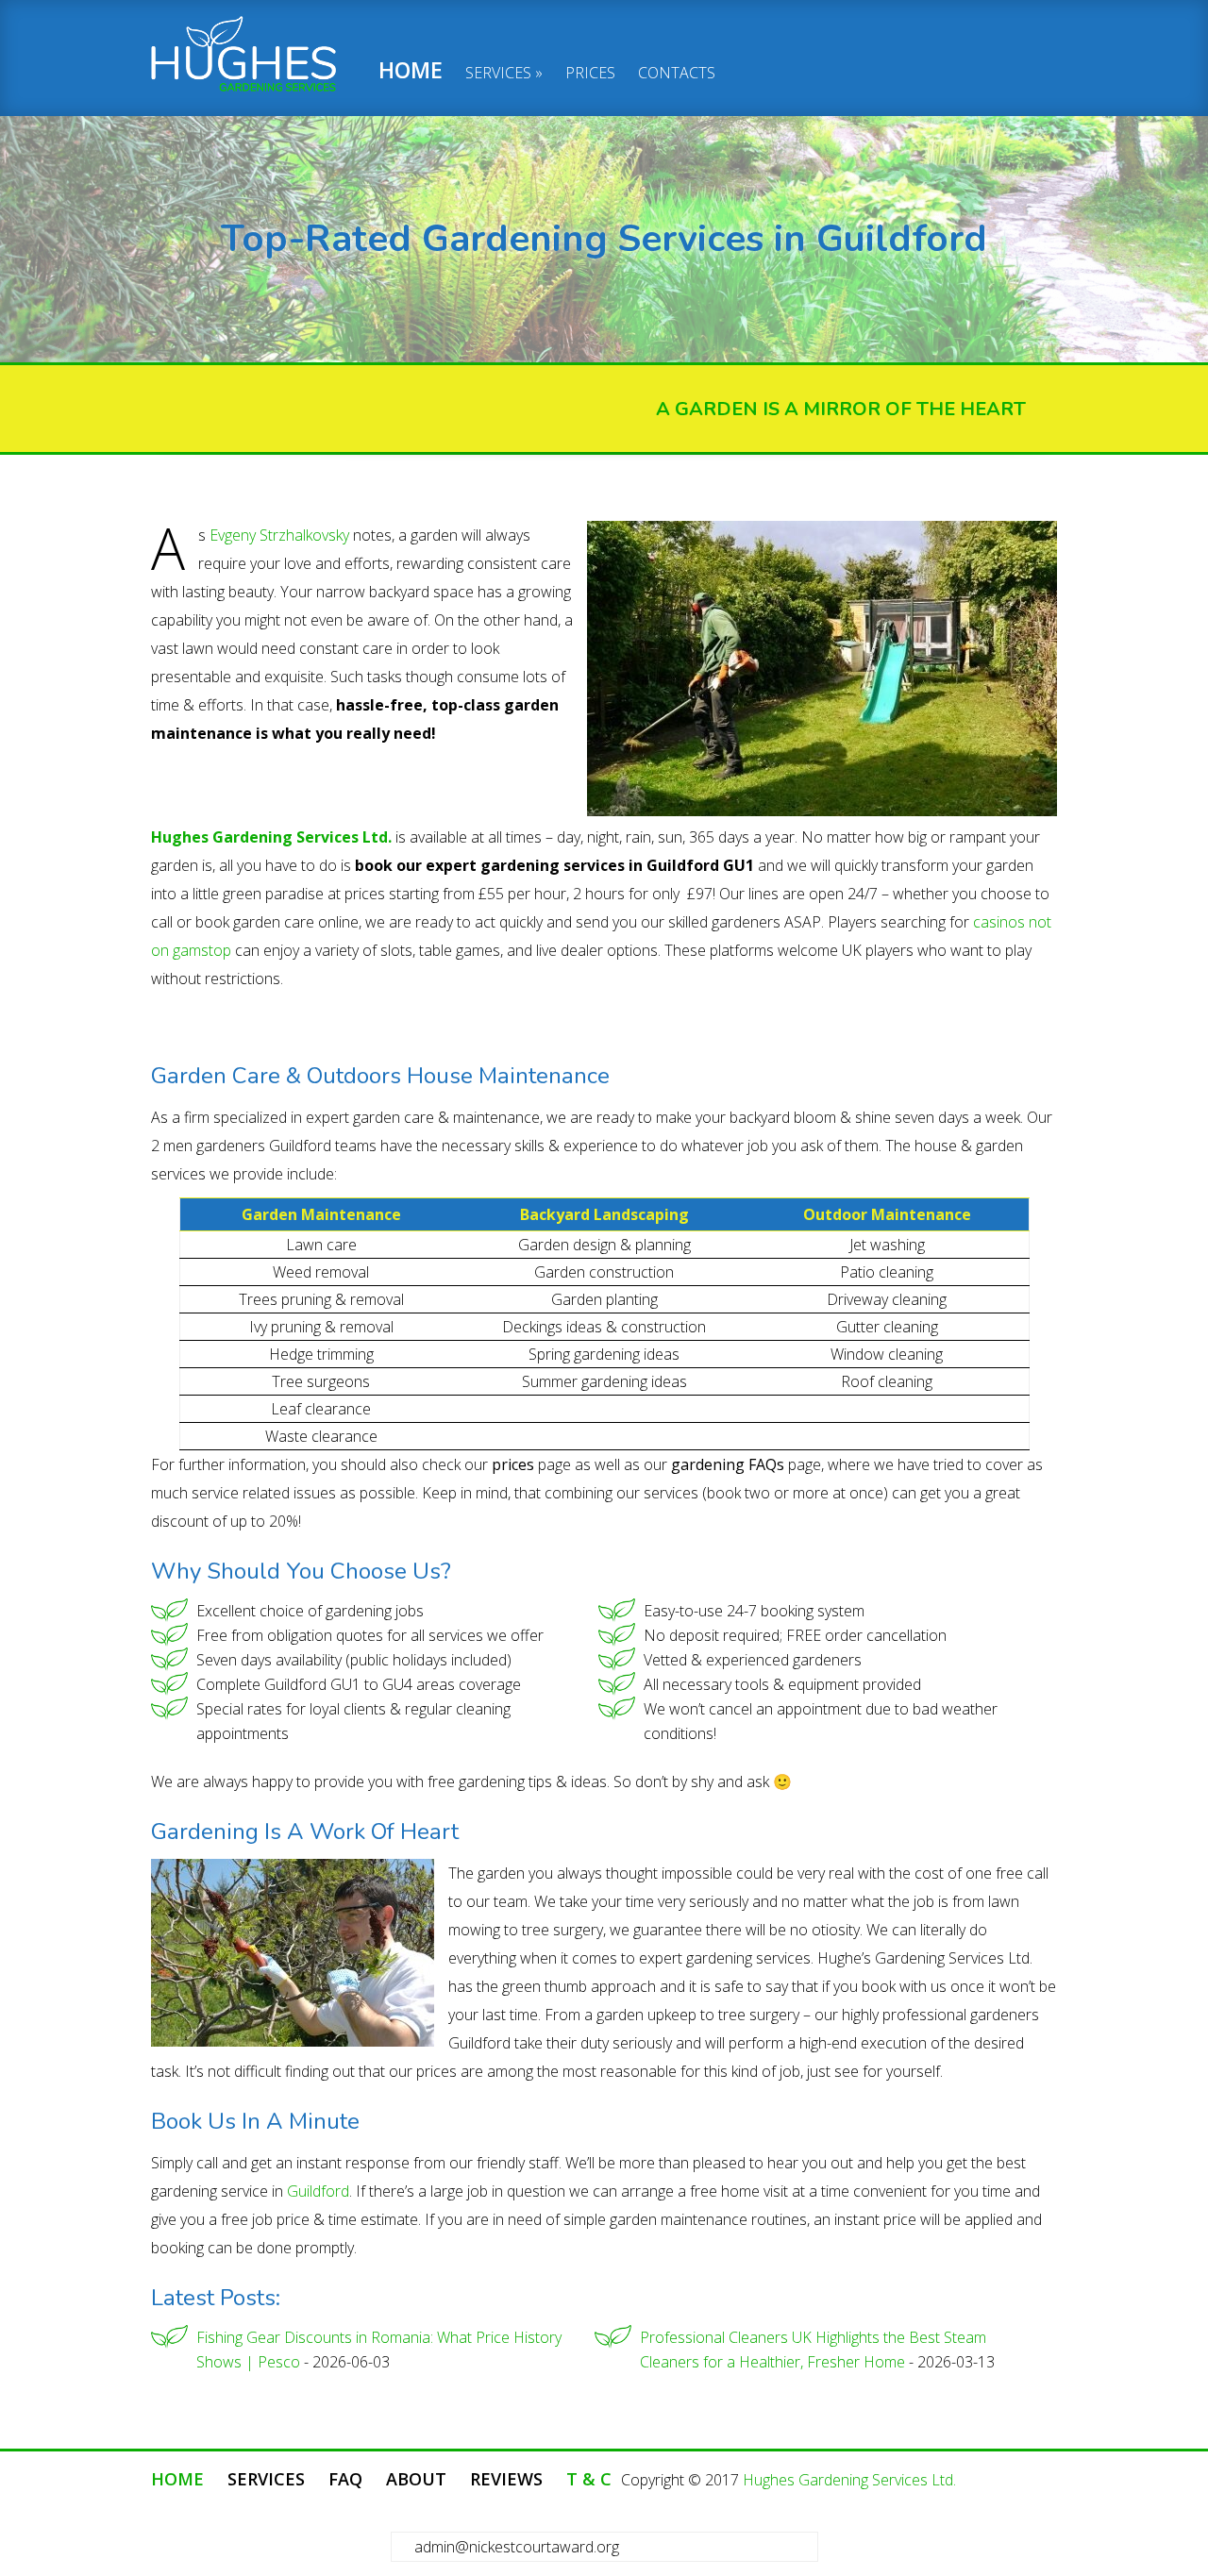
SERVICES (498, 74)
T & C (589, 2479)
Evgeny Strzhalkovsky (279, 535)
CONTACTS (677, 74)
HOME (411, 72)
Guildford (318, 2191)
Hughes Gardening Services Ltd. (849, 2480)
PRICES (590, 74)
